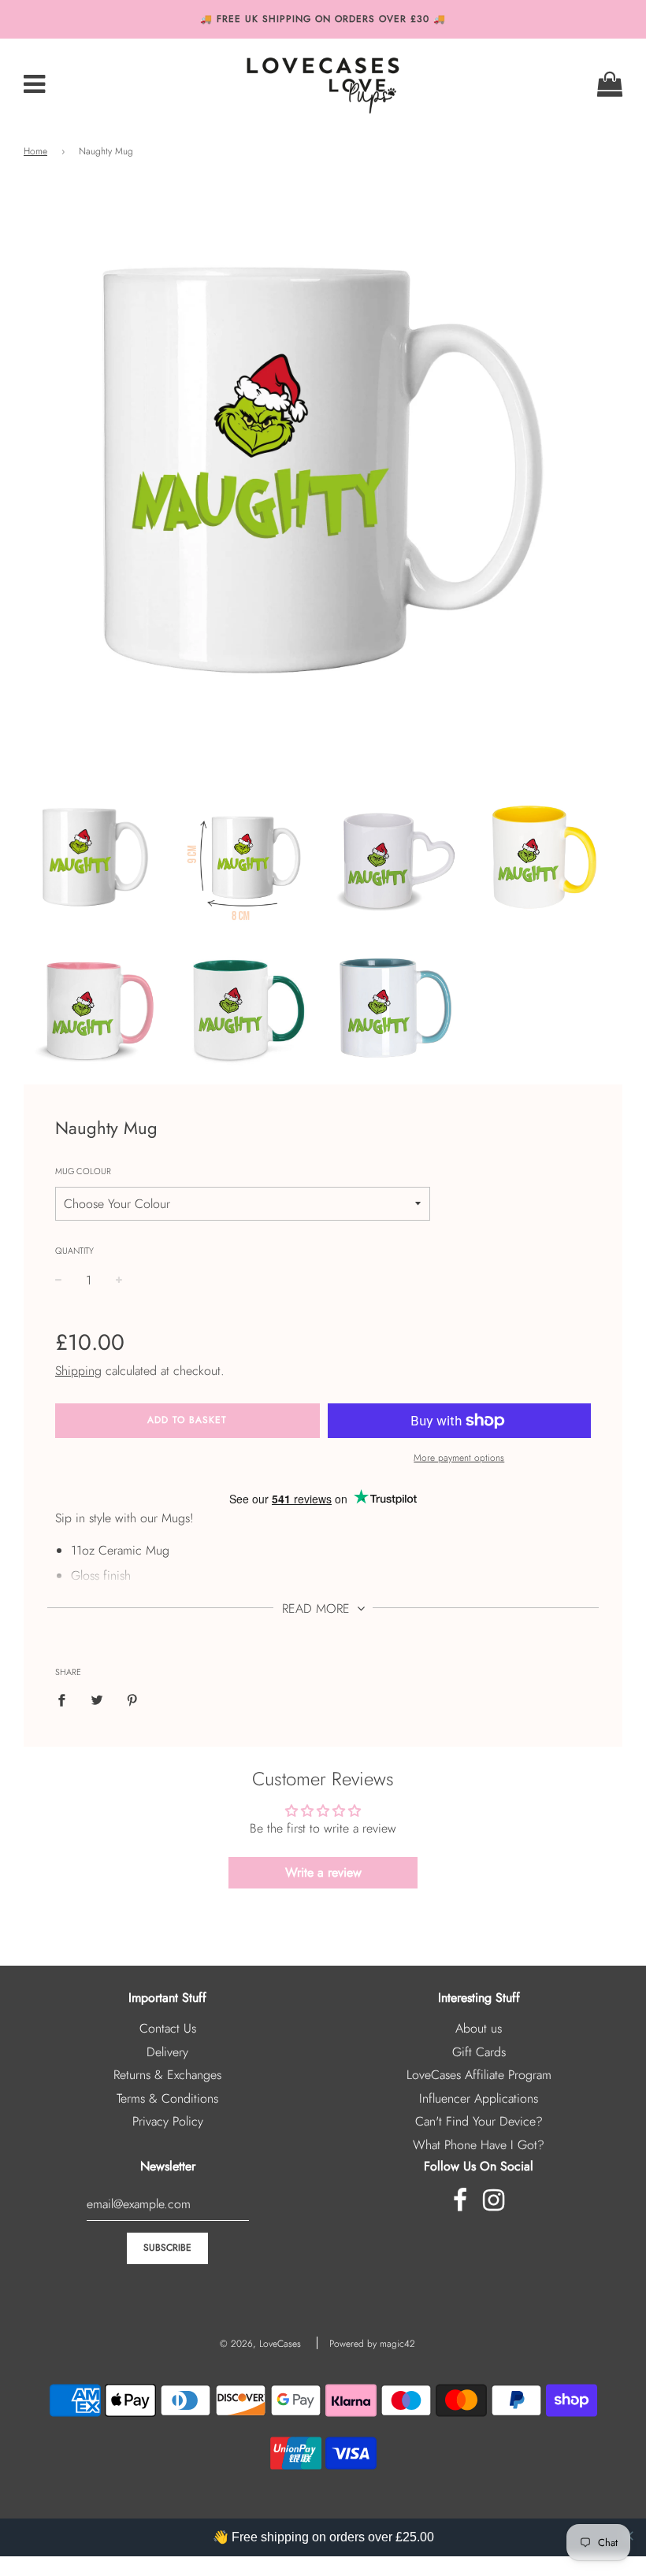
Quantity (74, 1251)
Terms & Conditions (167, 2098)
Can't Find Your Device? (479, 2121)
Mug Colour (83, 1171)
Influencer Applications (479, 2098)
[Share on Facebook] (66, 1699)
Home (35, 151)
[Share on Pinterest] (132, 1699)
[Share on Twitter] (97, 1699)
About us (479, 2028)
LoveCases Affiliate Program (479, 2075)
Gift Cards (479, 2052)
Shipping (78, 1371)
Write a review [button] (323, 1872)
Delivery (167, 2052)
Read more (318, 1609)
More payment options (459, 1458)
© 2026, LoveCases (260, 2344)
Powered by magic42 (372, 2344)
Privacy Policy (168, 2121)
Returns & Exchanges (167, 2075)
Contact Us (168, 2028)
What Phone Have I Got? (479, 2145)
